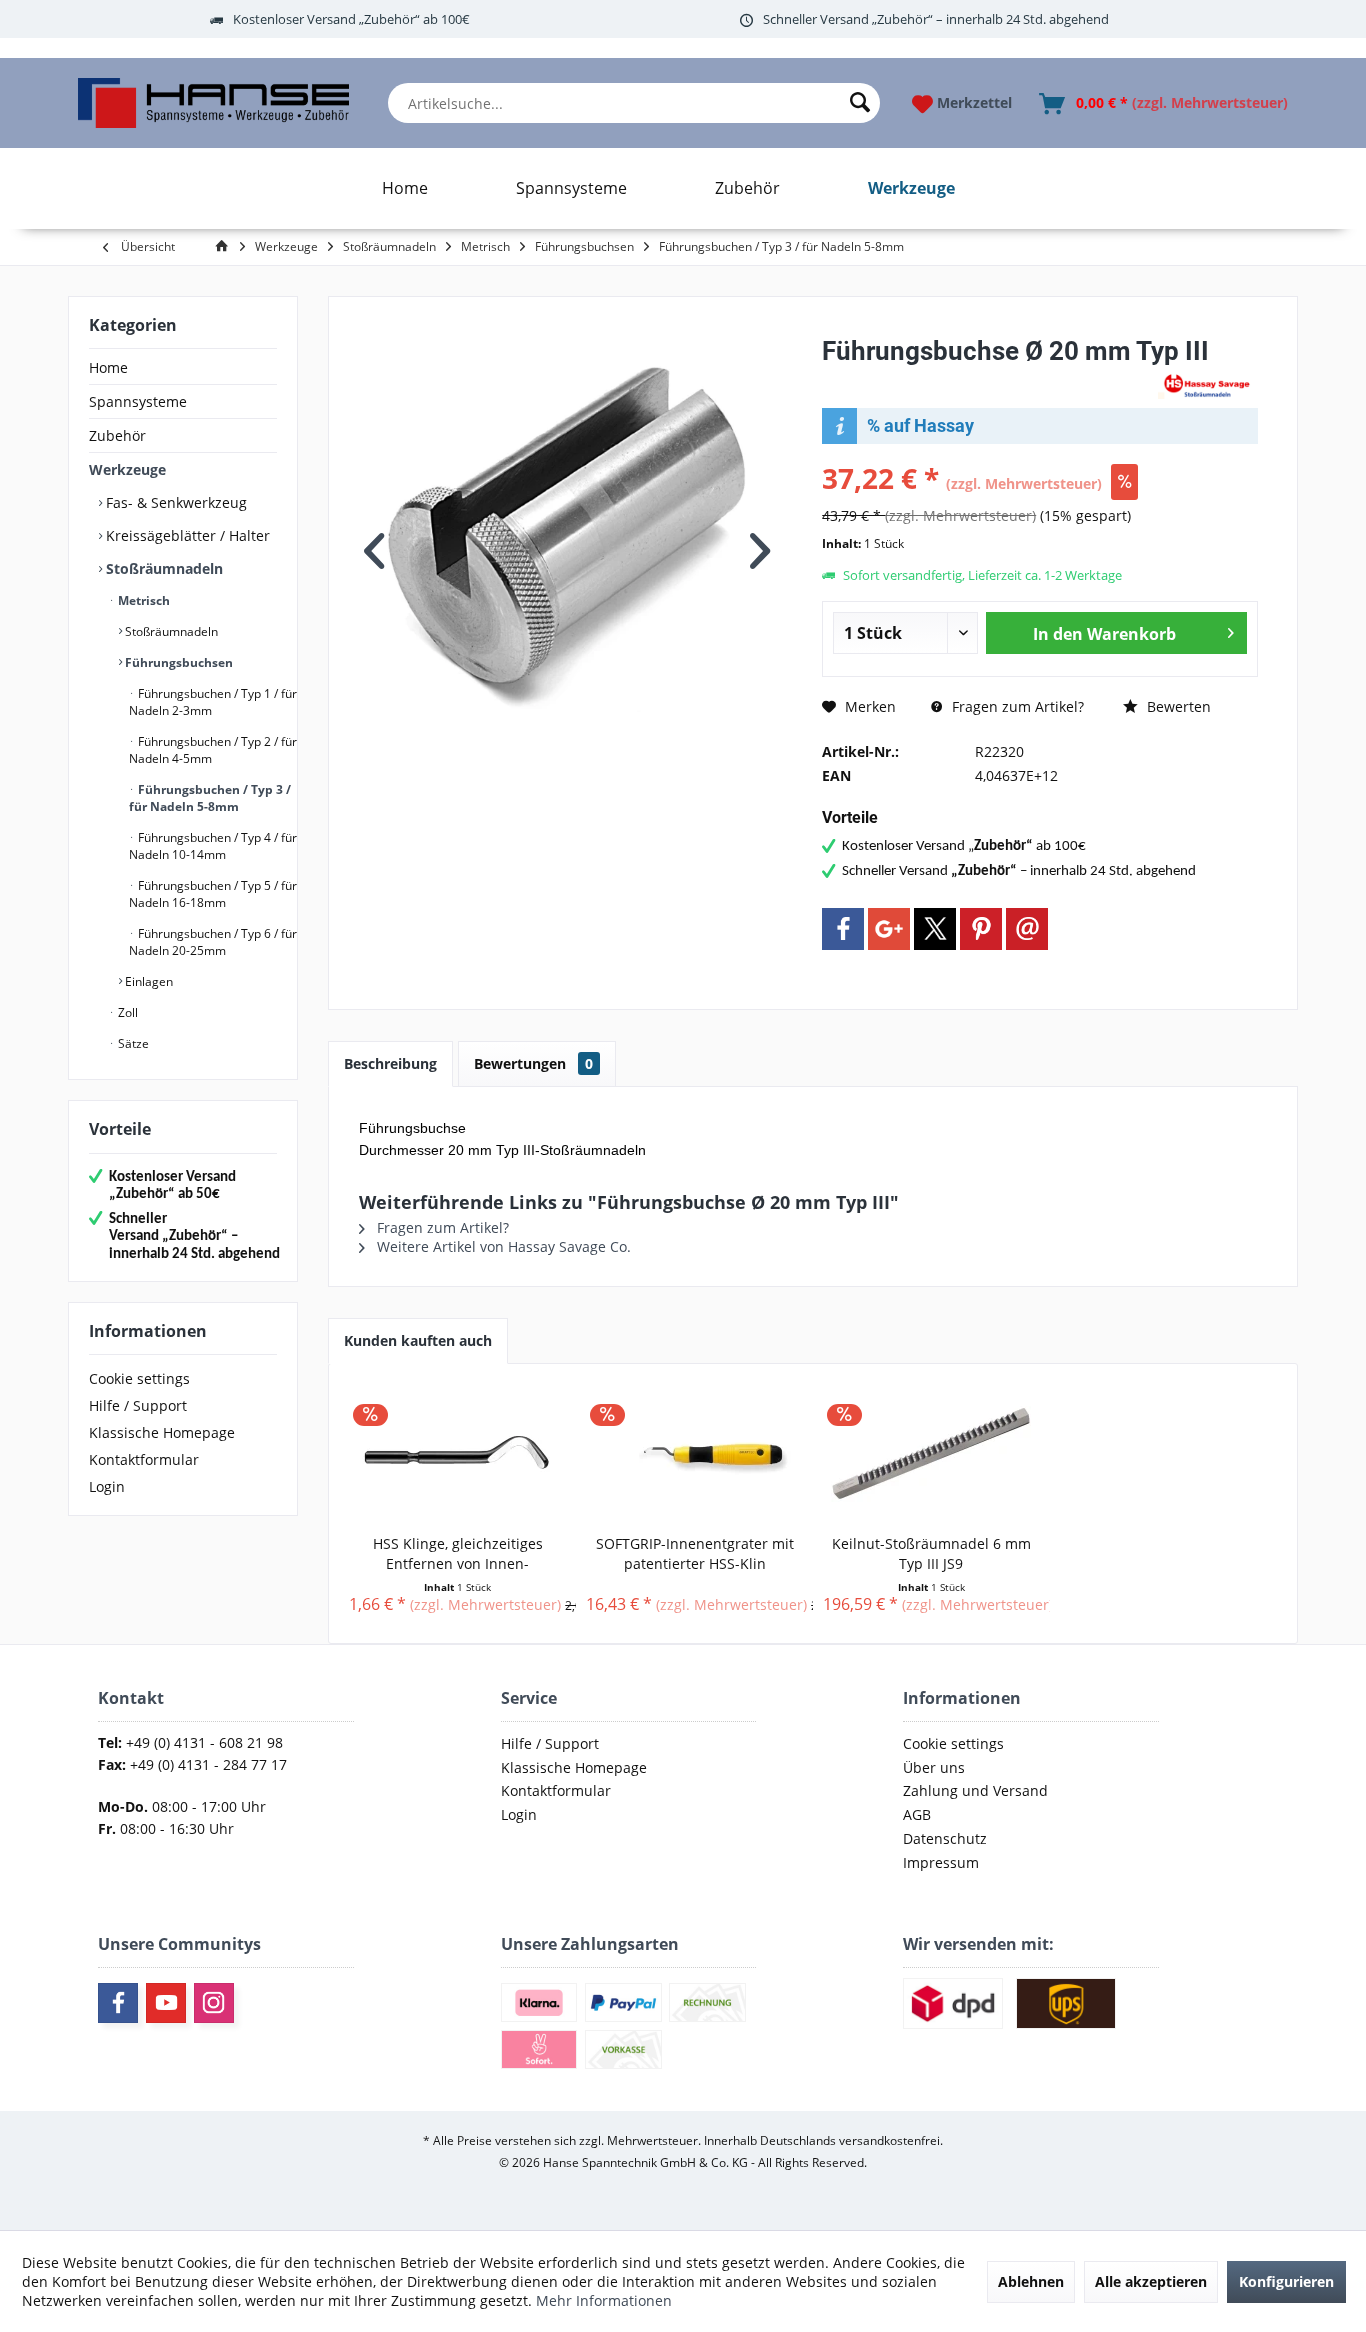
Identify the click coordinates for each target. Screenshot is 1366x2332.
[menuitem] (634, 103)
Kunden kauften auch (418, 1340)
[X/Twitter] (935, 929)
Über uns (934, 1767)
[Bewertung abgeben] (987, 377)
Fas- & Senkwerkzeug (174, 502)
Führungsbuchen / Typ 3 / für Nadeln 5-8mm (210, 798)
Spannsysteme (138, 401)
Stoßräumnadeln (162, 568)
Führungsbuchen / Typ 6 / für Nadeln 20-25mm (213, 942)
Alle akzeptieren (1151, 2281)
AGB (917, 1814)
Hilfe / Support (138, 1405)
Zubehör (117, 435)
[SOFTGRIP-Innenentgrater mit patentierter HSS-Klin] (694, 1454)
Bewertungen (533, 1063)
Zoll (126, 1012)
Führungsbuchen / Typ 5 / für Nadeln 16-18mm (213, 894)
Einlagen (147, 981)
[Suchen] (860, 103)
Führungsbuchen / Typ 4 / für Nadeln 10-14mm (213, 846)
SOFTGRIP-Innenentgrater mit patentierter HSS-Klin (695, 1553)
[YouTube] (166, 2003)
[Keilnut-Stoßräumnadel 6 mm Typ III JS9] (931, 1454)
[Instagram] (214, 2003)
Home (108, 367)
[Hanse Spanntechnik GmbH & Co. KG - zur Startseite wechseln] (213, 103)
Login (107, 1486)
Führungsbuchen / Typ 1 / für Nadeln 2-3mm (213, 702)
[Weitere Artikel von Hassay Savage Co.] (1208, 384)
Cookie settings (139, 1378)
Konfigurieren (1286, 2281)
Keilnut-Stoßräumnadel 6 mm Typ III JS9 (931, 1553)
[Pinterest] (981, 929)
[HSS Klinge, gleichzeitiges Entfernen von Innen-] (457, 1454)
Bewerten (1177, 706)
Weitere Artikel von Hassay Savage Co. (502, 1246)
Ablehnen (1031, 2281)
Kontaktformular (144, 1459)
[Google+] (889, 929)
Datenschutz (945, 1838)
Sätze (132, 1043)
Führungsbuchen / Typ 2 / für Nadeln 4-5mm (213, 750)
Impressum (941, 1862)
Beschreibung (390, 1063)
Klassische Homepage (162, 1432)
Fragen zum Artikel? (1016, 706)
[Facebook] (843, 929)
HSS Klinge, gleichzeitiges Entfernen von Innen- (458, 1553)
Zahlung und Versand (975, 1790)
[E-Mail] (1027, 929)
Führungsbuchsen (177, 662)
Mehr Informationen (604, 2300)
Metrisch (142, 600)
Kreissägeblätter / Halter (186, 535)
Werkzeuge (127, 469)
